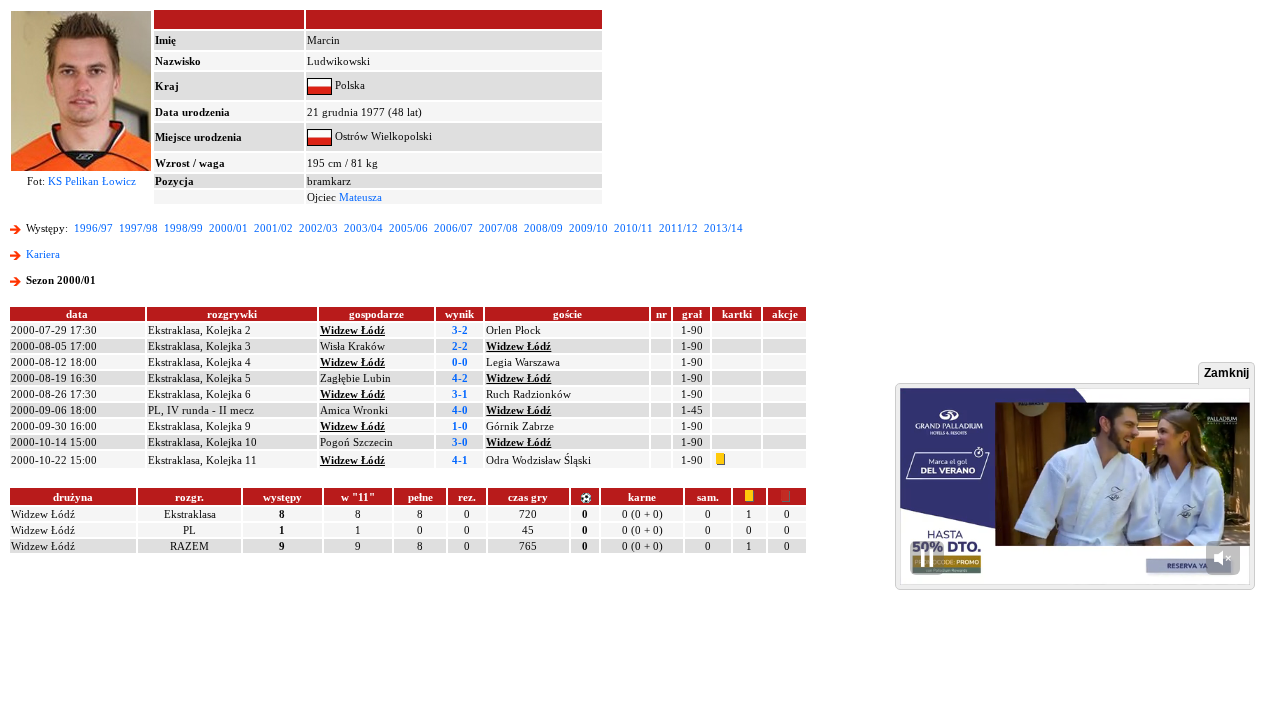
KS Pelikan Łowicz (92, 181)
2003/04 (363, 228)
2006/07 (453, 228)
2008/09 (543, 228)
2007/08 (498, 228)
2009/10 (588, 228)
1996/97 (93, 228)
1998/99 (183, 228)
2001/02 (273, 228)
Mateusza (360, 197)
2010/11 (633, 228)
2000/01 (228, 228)
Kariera (43, 254)
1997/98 (138, 228)
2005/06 (408, 228)
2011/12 (678, 228)
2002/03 (318, 228)
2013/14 (723, 228)
